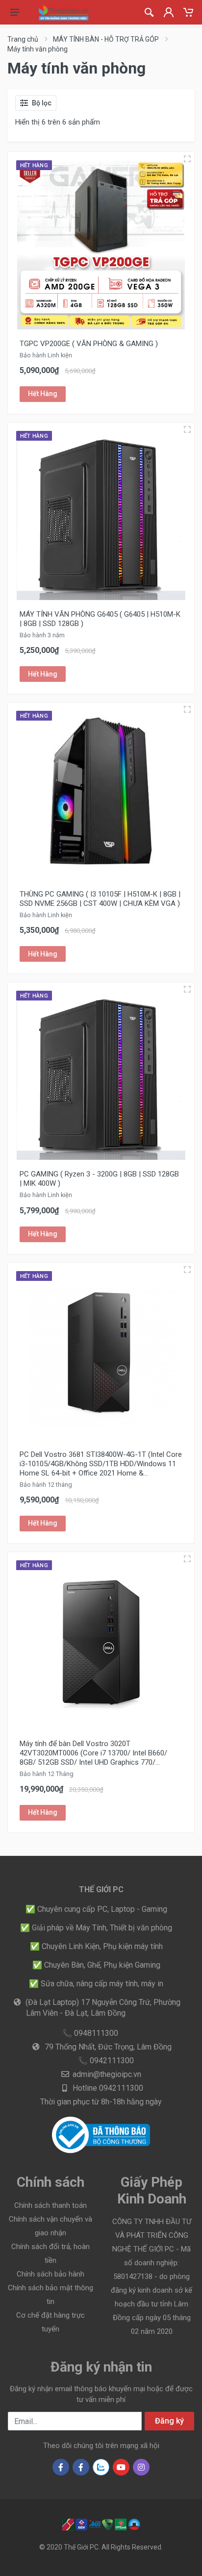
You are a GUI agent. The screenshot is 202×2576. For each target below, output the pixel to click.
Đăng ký (169, 2421)
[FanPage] (81, 2467)
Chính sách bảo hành (50, 2274)
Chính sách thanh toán (50, 2205)
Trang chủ (23, 39)
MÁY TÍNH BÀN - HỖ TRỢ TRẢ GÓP (106, 39)
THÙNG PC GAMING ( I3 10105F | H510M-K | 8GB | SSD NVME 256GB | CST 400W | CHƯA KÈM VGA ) (100, 899)
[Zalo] (101, 2467)
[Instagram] (141, 2467)
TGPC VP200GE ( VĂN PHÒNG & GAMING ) (89, 344)
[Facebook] (61, 2467)
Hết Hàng (43, 394)
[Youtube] (121, 2467)
